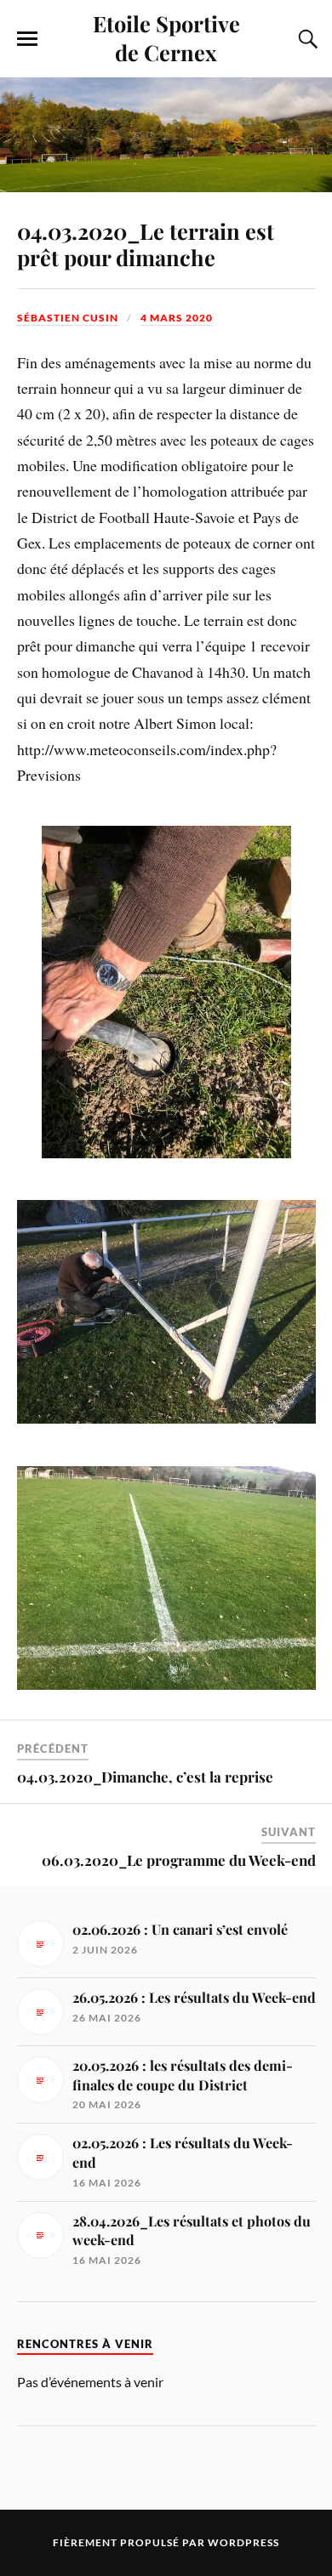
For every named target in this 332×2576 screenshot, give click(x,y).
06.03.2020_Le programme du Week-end (179, 1860)
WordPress (243, 2542)
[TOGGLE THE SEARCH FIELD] (306, 39)
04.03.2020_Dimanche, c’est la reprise (145, 1777)
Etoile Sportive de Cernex (166, 37)
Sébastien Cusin (68, 318)
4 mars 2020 (177, 318)
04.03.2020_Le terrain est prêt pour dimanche (146, 244)
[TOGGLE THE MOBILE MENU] (27, 39)
